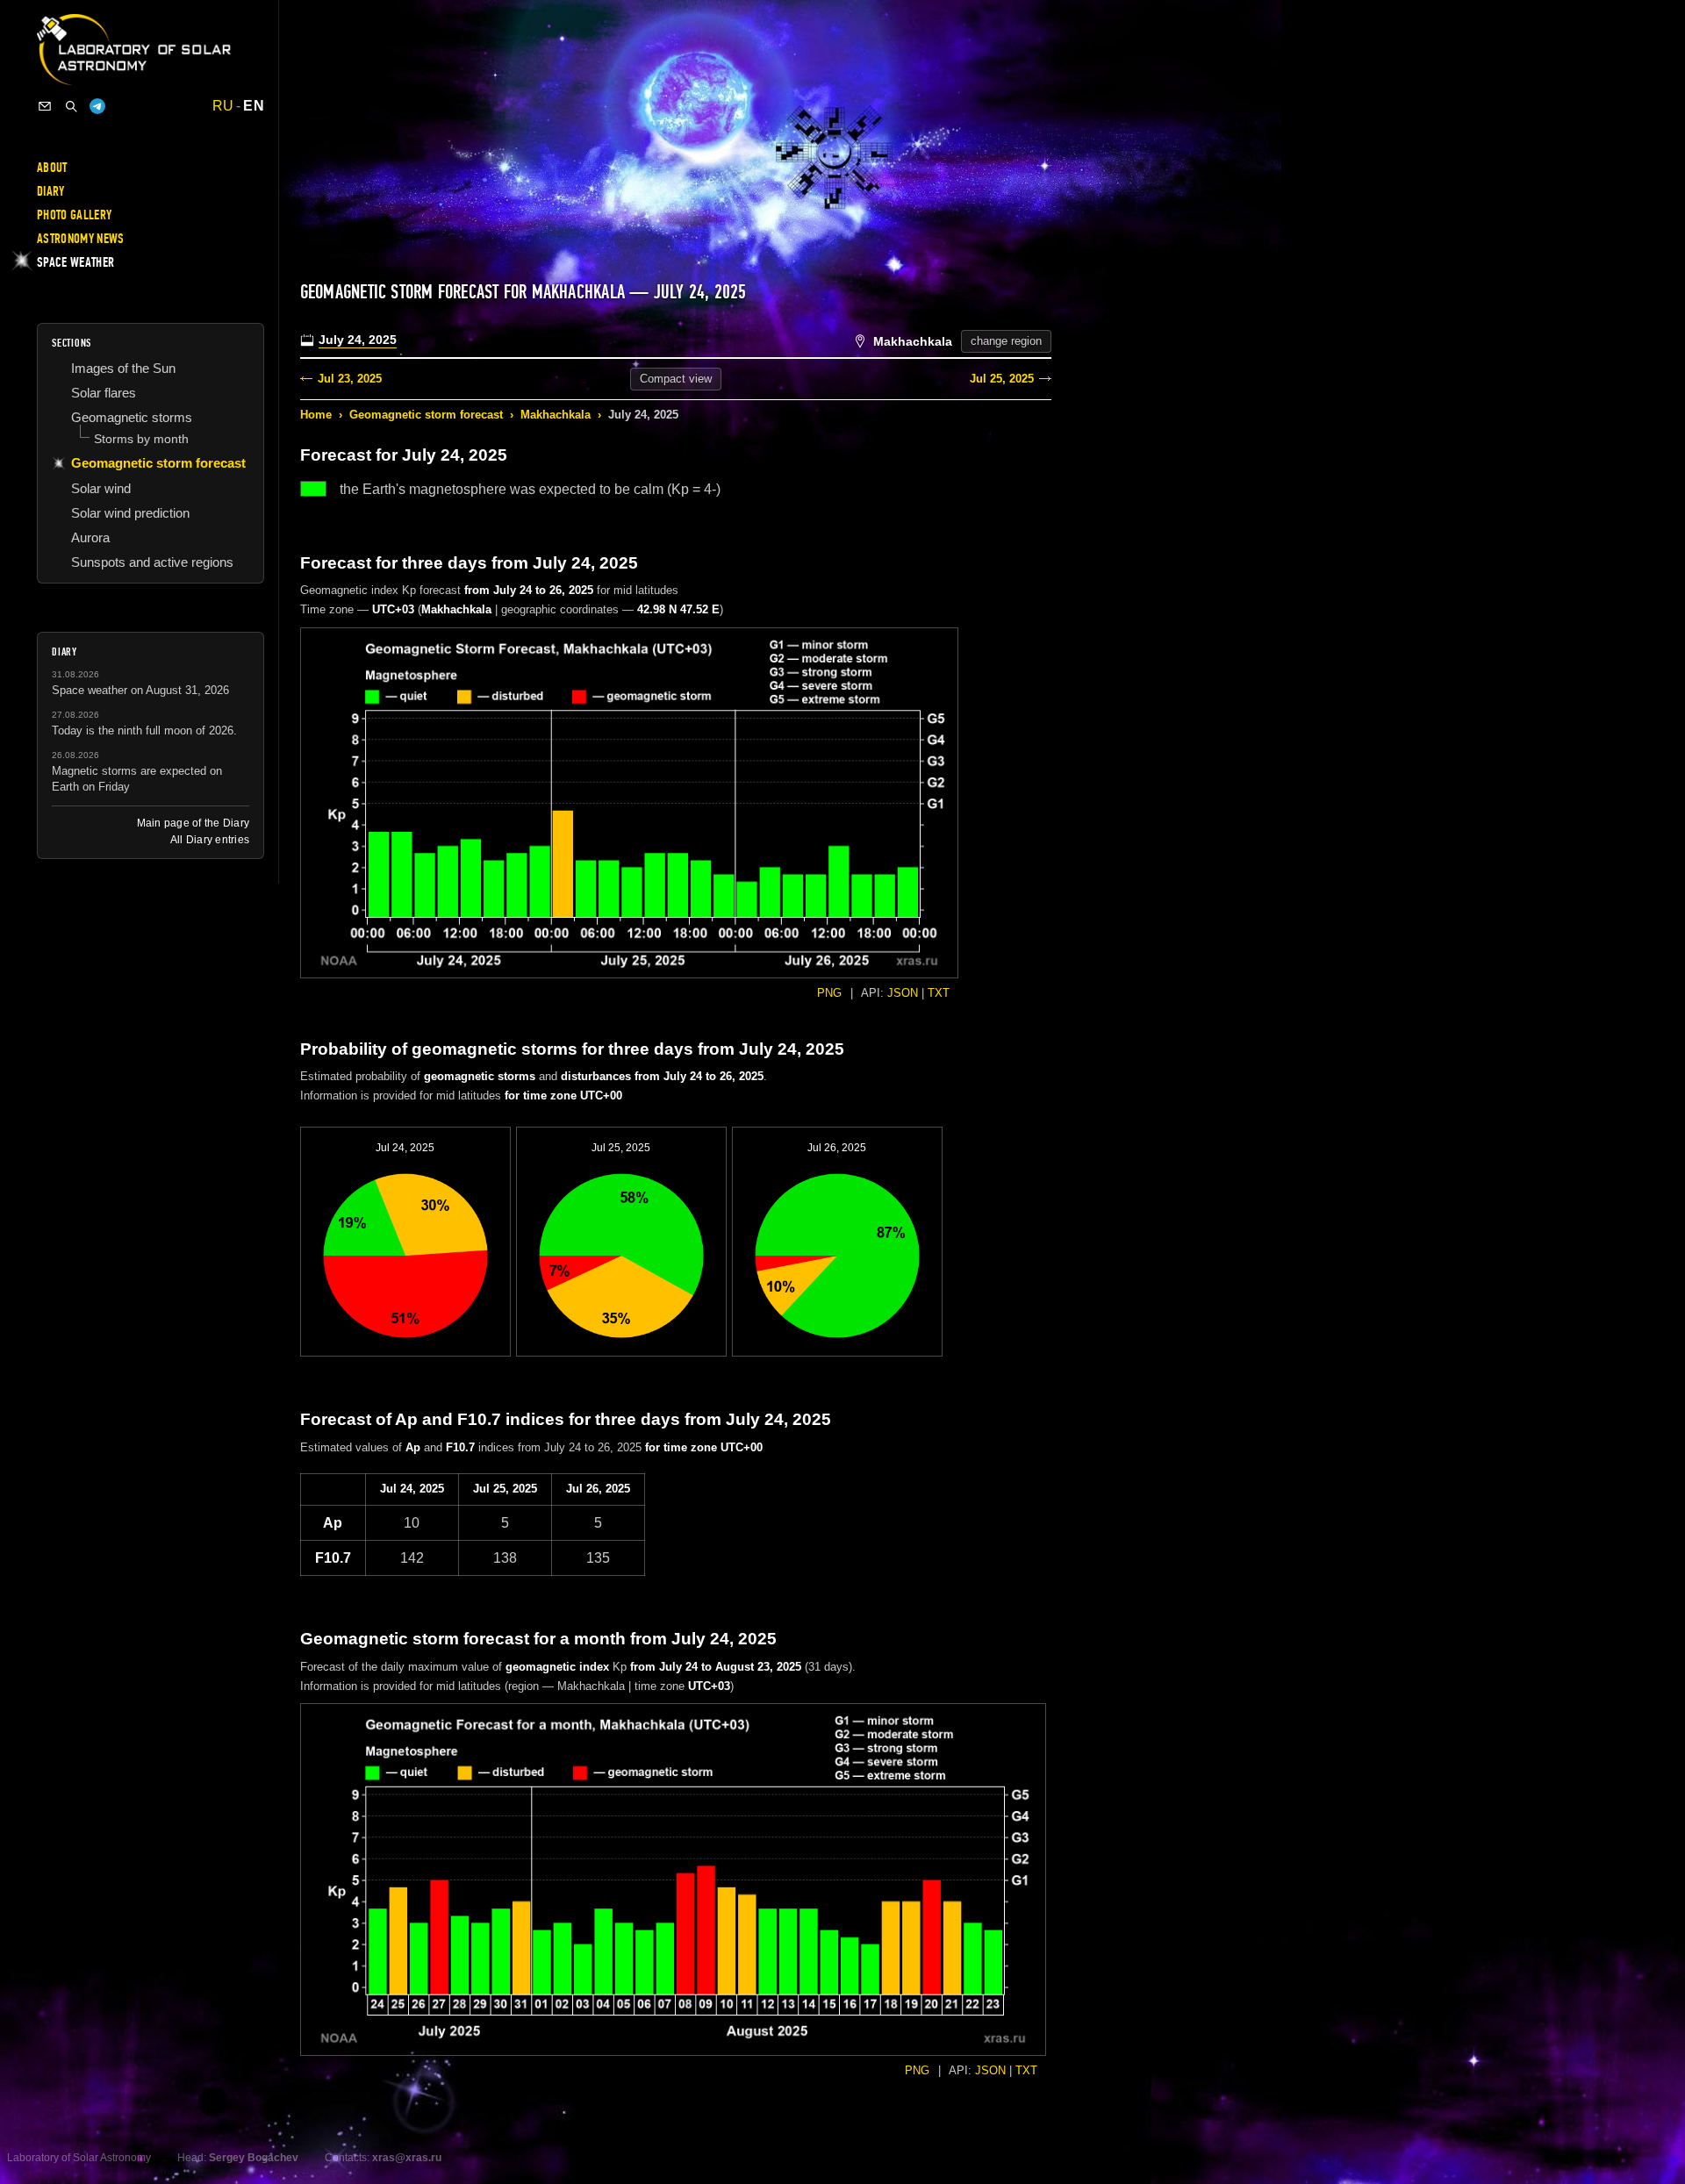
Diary (51, 191)
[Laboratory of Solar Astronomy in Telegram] (97, 106)
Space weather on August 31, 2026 (140, 690)
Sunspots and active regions (152, 562)
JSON (903, 993)
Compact (676, 379)
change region (1006, 341)
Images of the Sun (123, 368)
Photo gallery (74, 215)
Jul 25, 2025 (1002, 379)
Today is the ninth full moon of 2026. (144, 730)
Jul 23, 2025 (350, 379)
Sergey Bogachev (254, 2158)
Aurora (90, 537)
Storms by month (141, 439)
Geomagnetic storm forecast (426, 415)
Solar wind (101, 488)
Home (316, 415)
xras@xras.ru (407, 2158)
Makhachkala (556, 415)
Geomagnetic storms (132, 417)
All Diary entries (210, 840)
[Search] (71, 106)
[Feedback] (45, 106)
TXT (939, 993)
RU (223, 106)
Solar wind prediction (130, 513)
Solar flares (104, 393)
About (52, 168)
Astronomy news (80, 239)
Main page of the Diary (193, 823)
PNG (829, 993)
